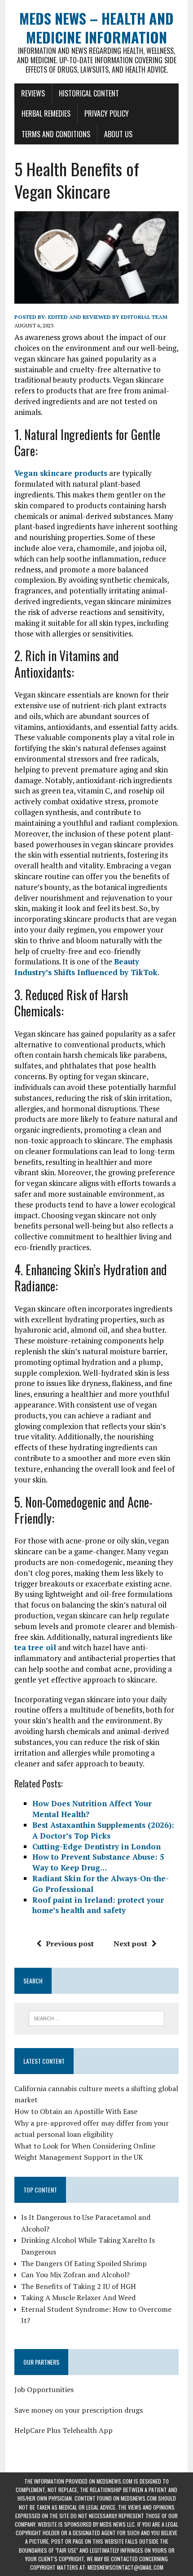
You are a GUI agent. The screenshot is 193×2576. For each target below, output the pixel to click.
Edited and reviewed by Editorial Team (108, 317)
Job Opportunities (44, 2389)
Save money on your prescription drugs (79, 2410)
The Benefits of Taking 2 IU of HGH (79, 2286)
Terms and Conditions (56, 134)
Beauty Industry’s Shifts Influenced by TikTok (86, 967)
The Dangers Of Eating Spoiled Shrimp (84, 2263)
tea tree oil (35, 1647)
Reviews (33, 93)
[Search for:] (97, 2018)
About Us (118, 134)
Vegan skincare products (61, 473)
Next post (130, 1944)
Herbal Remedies (46, 113)
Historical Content (89, 93)
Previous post (70, 1944)
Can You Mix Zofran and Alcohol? (75, 2275)
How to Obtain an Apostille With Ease (76, 2111)
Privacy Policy (107, 113)
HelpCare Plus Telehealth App (64, 2430)
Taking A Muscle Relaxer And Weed (78, 2297)
